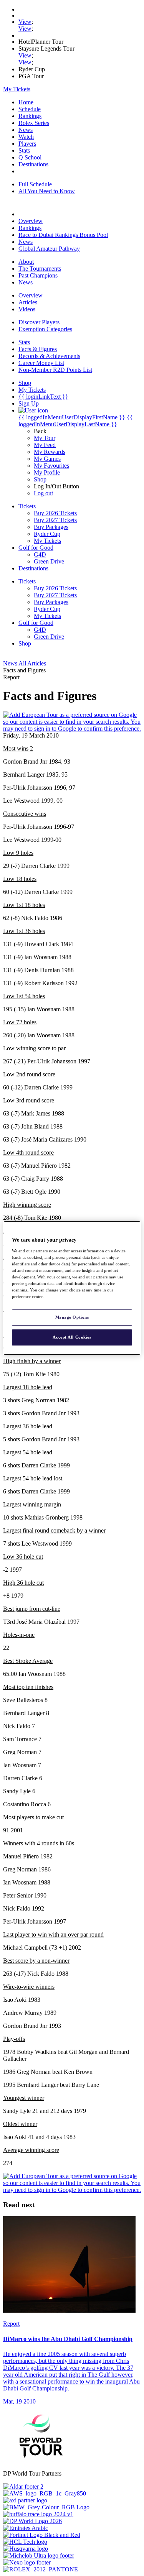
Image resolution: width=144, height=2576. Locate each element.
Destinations (33, 164)
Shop (40, 479)
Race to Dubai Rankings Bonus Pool (63, 235)
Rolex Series (34, 123)
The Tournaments (40, 269)
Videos (27, 309)
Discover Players (39, 322)
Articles (28, 302)
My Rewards (50, 452)
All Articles (32, 663)
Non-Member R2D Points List (55, 370)
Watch (26, 137)
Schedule (30, 109)
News (26, 130)
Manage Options (72, 1317)
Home (26, 102)
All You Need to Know (47, 191)
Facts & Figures (38, 349)
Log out (43, 493)
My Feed (45, 445)
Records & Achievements (49, 356)
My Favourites (51, 466)
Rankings (30, 116)
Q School (30, 157)
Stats (24, 150)
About (26, 262)
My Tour (45, 438)
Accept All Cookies (72, 1337)
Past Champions (38, 275)
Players (27, 144)
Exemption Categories (45, 329)
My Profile (47, 472)
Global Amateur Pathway (49, 249)
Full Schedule (35, 184)
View (25, 22)
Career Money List (41, 363)
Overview (31, 221)
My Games (47, 459)
